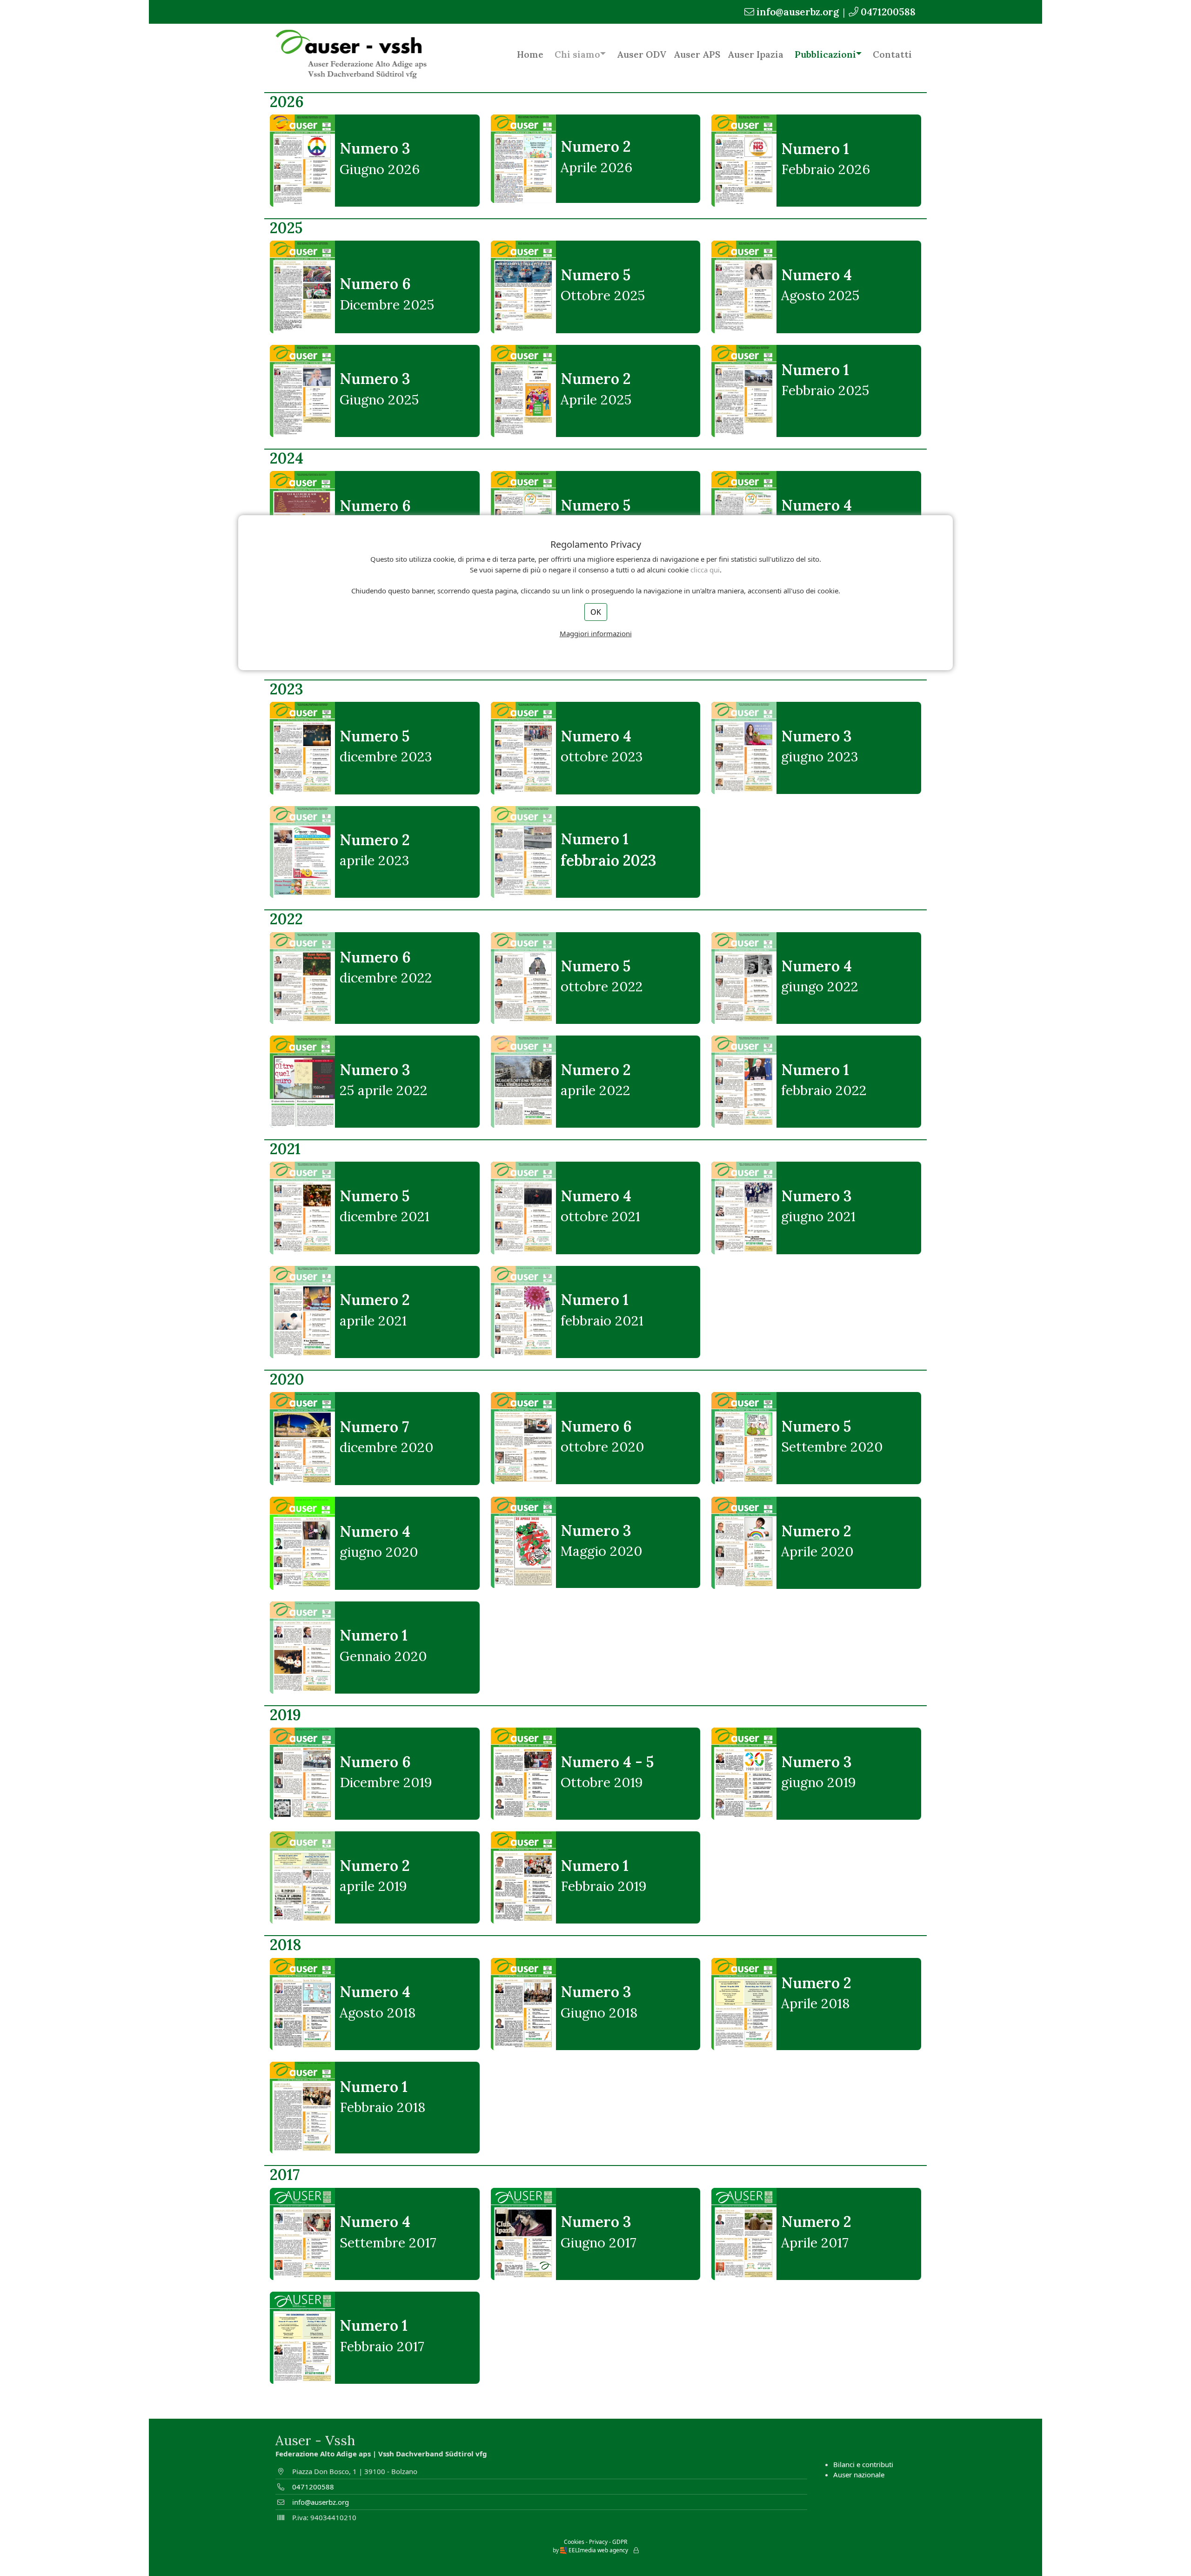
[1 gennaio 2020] (302, 1647)
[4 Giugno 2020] (302, 1542)
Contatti (892, 54)
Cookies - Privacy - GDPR (595, 2542)
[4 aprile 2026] (523, 158)
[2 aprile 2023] (302, 851)
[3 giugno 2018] (523, 2003)
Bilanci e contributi (863, 2464)
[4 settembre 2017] (302, 2233)
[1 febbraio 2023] (523, 851)
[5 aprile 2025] (523, 390)
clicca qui (705, 570)
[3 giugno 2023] (744, 747)
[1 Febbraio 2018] (302, 2107)
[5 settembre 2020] (744, 1437)
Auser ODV (642, 54)
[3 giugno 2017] (523, 2233)
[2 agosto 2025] (744, 286)
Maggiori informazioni (596, 633)
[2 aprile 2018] (744, 2003)
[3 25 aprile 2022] (302, 1081)
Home (530, 54)
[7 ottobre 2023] (523, 747)
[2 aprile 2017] (744, 2233)
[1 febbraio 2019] (523, 1877)
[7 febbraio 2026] (744, 160)
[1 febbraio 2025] (744, 390)
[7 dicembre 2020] (302, 1438)
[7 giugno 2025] (302, 390)
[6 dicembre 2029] (302, 1773)
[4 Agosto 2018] (302, 2003)
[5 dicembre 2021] (302, 1207)
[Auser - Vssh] (351, 54)
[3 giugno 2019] (744, 1773)
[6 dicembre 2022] (302, 977)
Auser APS (697, 54)
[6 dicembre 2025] (302, 286)
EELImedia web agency (598, 2550)
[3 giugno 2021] (744, 1207)
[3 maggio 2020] (523, 1541)
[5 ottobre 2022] (523, 977)
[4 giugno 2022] (744, 977)
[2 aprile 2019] (302, 1877)
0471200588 (888, 12)
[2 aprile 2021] (302, 1311)
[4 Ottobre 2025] (523, 286)
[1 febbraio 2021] (523, 1311)
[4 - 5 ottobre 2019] (523, 1773)
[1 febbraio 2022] (744, 1081)
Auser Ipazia (756, 54)
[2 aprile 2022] (523, 1081)
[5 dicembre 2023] (302, 747)
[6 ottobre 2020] (523, 1437)
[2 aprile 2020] (744, 1542)
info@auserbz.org (798, 12)
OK (596, 612)
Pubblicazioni (825, 54)
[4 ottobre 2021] (523, 1207)
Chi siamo (577, 54)
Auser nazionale (859, 2475)
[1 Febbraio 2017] (302, 2337)
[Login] (636, 2550)
